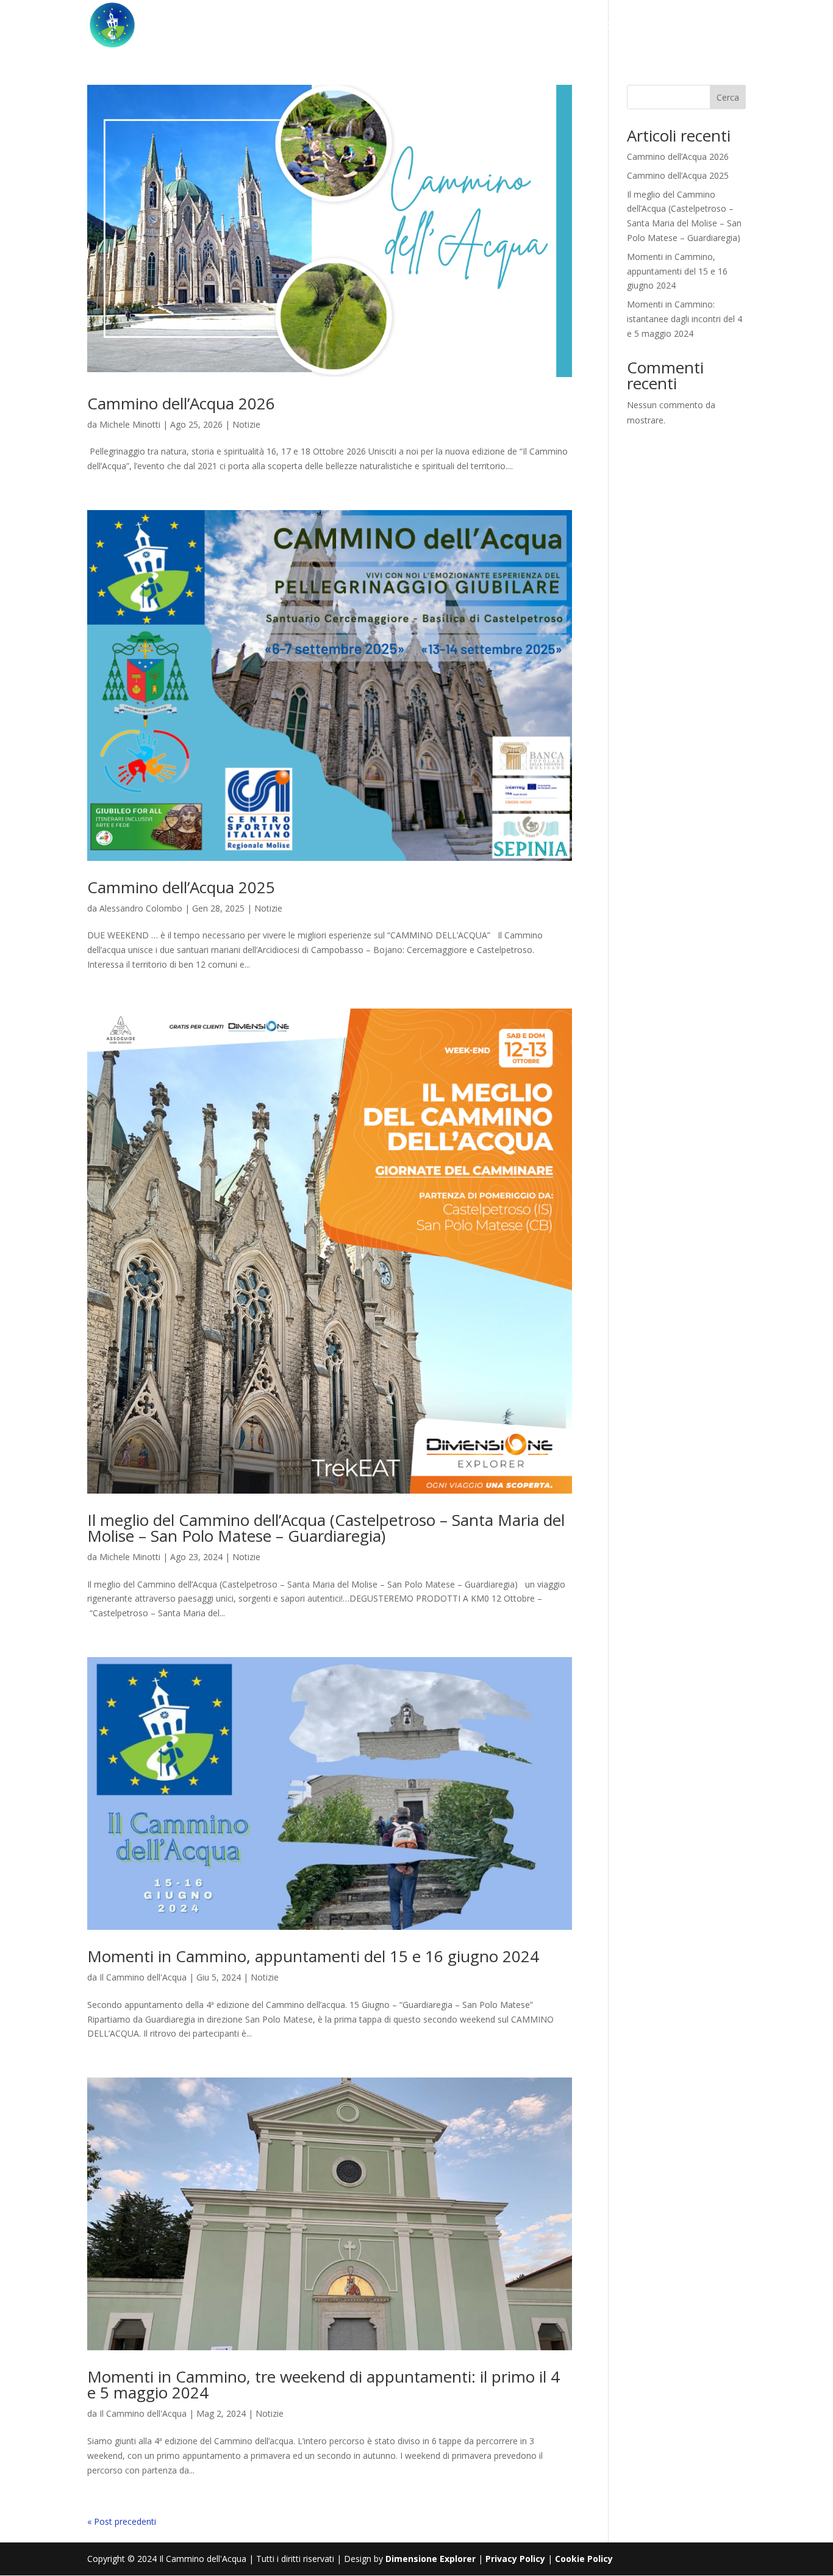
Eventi (441, 26)
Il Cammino (266, 26)
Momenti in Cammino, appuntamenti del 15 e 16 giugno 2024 (313, 1956)
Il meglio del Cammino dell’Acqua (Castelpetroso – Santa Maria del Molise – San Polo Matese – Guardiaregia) (326, 1528)
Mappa (386, 26)
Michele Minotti (130, 424)
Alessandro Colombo (141, 908)
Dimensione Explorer (431, 2559)
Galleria (502, 26)
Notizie (246, 424)
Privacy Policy (515, 2559)
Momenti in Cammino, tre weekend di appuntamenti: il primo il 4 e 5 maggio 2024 (324, 2384)
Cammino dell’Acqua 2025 (181, 887)
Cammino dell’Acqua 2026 (181, 403)
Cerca (728, 97)
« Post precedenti (122, 2521)
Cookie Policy (583, 2559)
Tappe (334, 26)
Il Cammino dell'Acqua (143, 1977)
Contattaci (580, 26)
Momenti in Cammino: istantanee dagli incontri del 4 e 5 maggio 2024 (685, 319)
